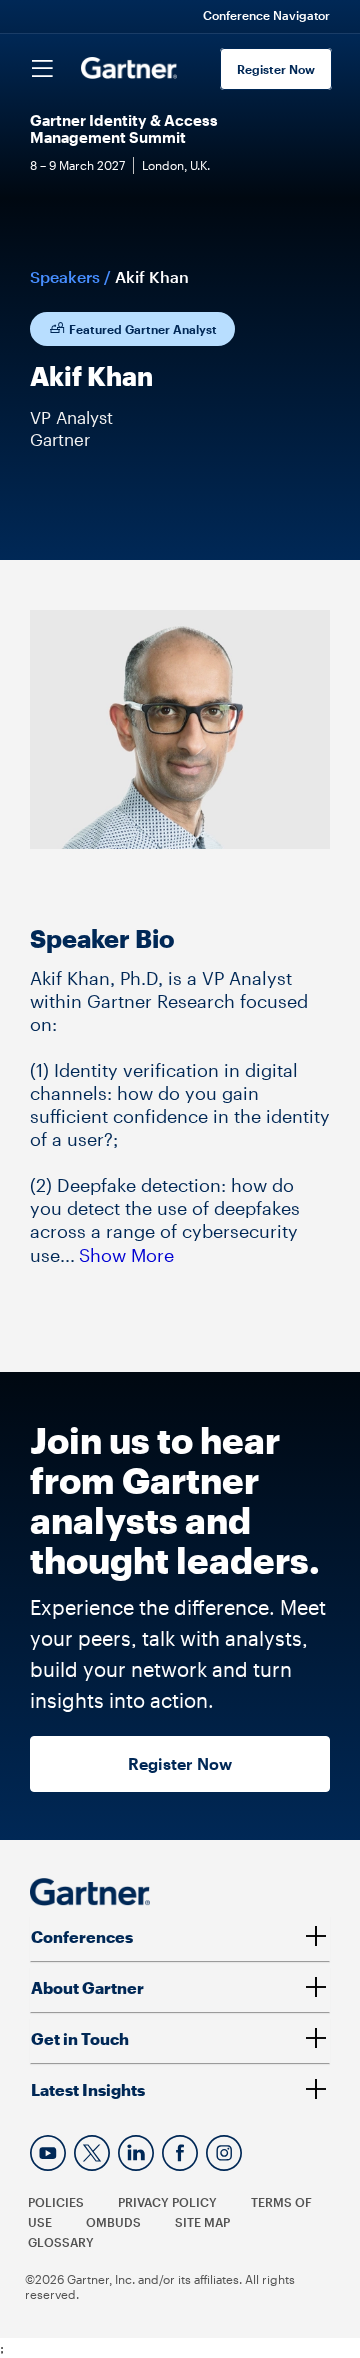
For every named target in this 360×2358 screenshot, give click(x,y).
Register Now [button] (180, 1763)
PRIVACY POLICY (167, 2202)
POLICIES (56, 2202)
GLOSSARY (61, 2242)
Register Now (276, 69)
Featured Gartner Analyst (141, 329)
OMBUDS (113, 2222)
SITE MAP (202, 2222)
